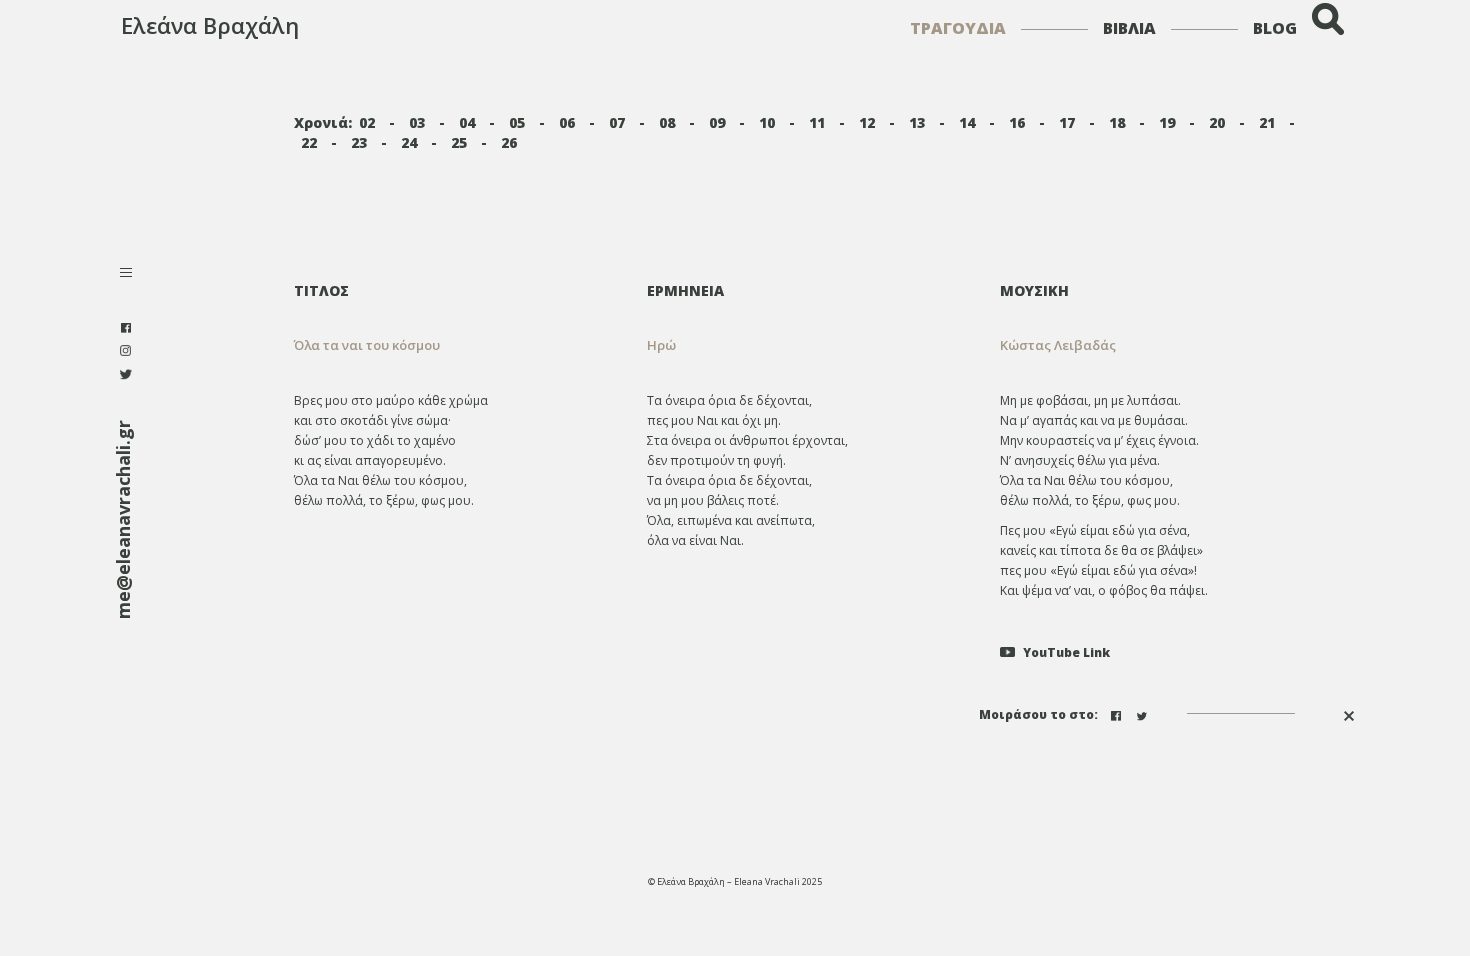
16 (1017, 122)
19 (1167, 122)
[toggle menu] (126, 274)
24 (409, 142)
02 (367, 122)
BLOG (1275, 28)
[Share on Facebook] (1118, 713)
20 (1217, 122)
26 (509, 142)
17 (1067, 122)
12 (867, 122)
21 (1267, 122)
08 (667, 122)
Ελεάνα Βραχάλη (210, 25)
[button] (808, 345)
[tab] (808, 290)
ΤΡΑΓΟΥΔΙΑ (958, 28)
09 (717, 122)
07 (617, 122)
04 (467, 122)
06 (567, 122)
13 (917, 122)
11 (817, 122)
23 (359, 142)
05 (517, 122)
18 (1117, 122)
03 (417, 122)
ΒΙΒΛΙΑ (1129, 28)
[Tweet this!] (1144, 713)
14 (967, 122)
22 (309, 142)
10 (767, 122)
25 (459, 142)
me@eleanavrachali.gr (123, 519)
